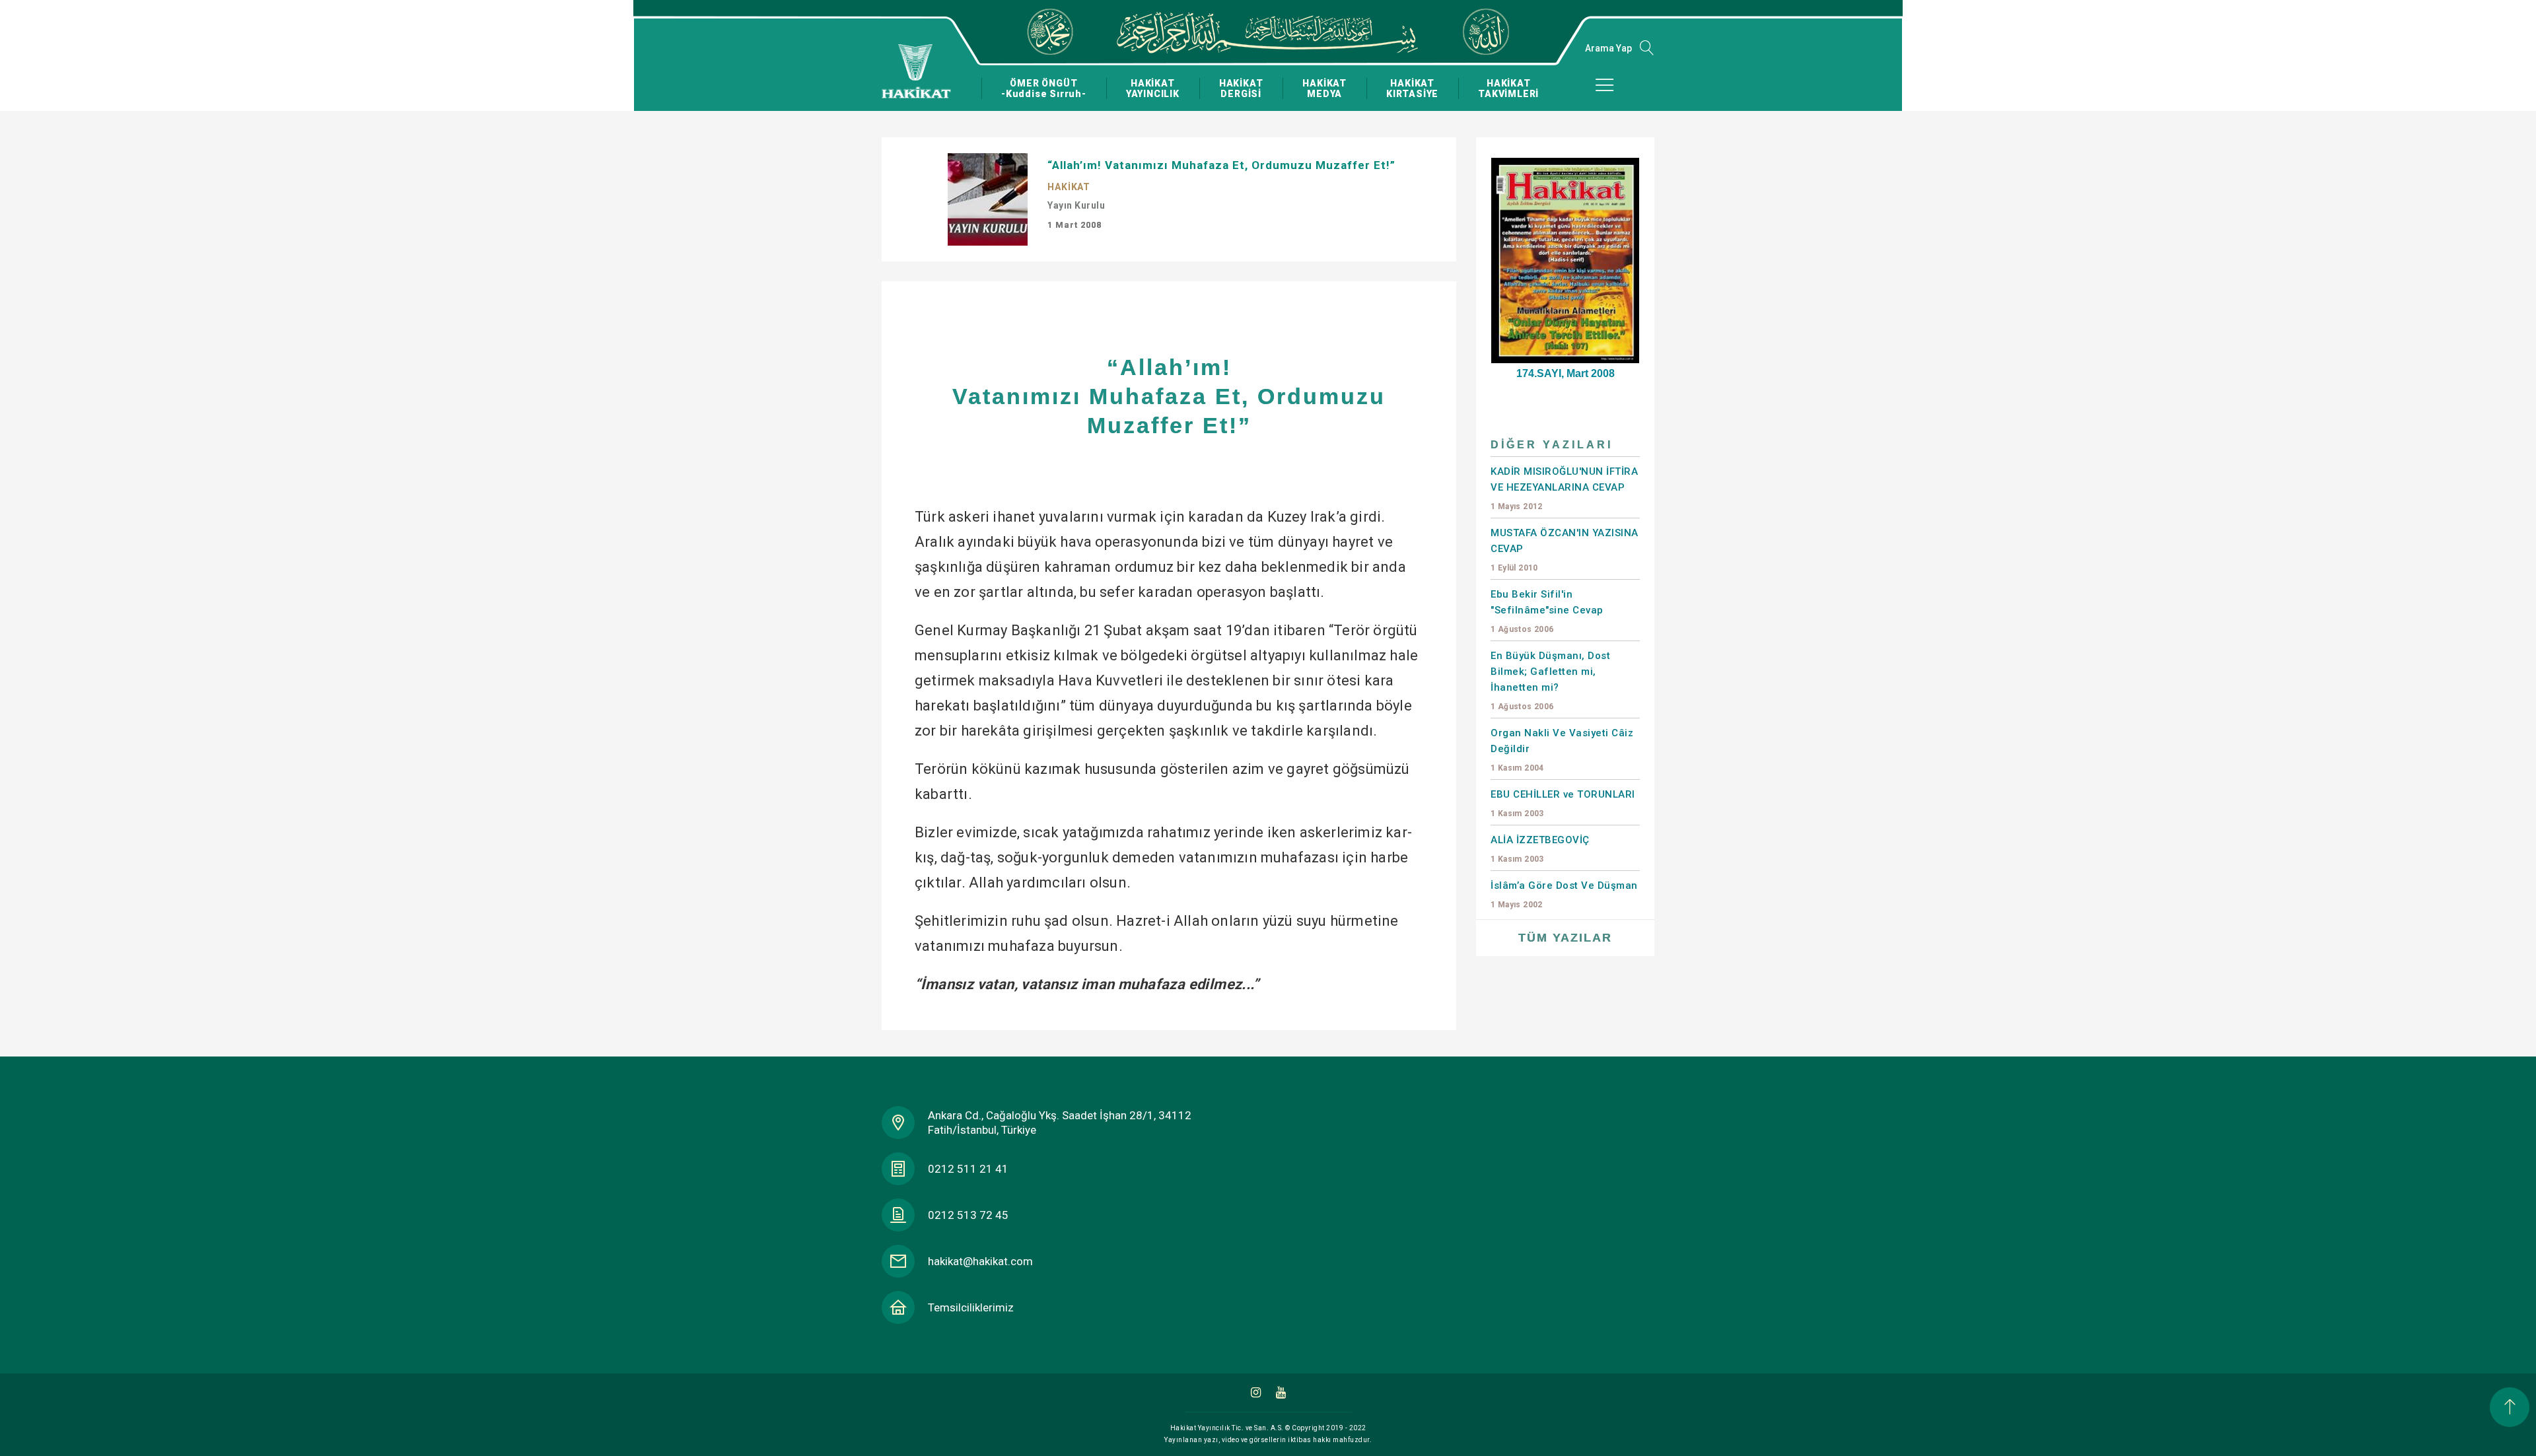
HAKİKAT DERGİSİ (1241, 88)
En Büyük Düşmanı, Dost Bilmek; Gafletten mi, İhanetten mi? (1550, 680)
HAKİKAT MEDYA (1324, 88)
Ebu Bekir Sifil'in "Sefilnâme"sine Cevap (1547, 611)
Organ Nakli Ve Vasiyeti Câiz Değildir (1562, 750)
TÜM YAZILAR (1565, 938)
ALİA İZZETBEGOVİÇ (1540, 849)
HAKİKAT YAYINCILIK (1153, 88)
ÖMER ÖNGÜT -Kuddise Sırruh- (1044, 88)
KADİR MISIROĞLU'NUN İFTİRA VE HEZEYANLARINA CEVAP (1564, 488)
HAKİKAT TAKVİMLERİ (1508, 88)
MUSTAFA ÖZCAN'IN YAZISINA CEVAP (1565, 550)
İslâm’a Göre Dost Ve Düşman (1564, 894)
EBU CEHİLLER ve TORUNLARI (1563, 803)
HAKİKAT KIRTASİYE (1412, 88)
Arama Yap (1608, 48)
